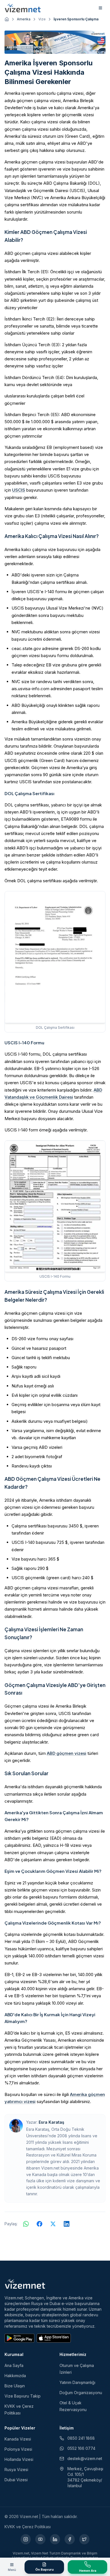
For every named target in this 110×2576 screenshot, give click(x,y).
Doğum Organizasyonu (81, 2393)
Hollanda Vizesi (19, 2459)
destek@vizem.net (85, 2458)
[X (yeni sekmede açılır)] (84, 2539)
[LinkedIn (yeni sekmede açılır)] (55, 2539)
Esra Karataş (51, 2122)
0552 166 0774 (81, 2448)
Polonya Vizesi (18, 2449)
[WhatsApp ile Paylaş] (26, 2224)
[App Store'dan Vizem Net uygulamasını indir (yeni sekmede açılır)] (54, 2338)
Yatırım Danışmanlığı (77, 2382)
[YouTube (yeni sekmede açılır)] (40, 2539)
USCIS (19, 490)
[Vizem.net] (25, 2284)
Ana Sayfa (14, 2365)
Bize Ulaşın (15, 2386)
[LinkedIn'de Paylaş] (67, 2224)
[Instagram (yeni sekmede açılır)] (26, 2539)
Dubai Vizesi (16, 2480)
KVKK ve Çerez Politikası (28, 2527)
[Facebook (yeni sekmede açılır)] (70, 2539)
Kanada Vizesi (18, 2439)
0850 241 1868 (81, 2438)
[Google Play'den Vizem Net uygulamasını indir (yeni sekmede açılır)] (19, 2338)
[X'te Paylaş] (53, 2224)
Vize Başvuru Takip (23, 2396)
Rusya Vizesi (16, 2470)
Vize (42, 19)
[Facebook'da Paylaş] (39, 2224)
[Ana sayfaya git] (7, 19)
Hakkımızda (15, 2376)
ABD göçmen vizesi (67, 1753)
